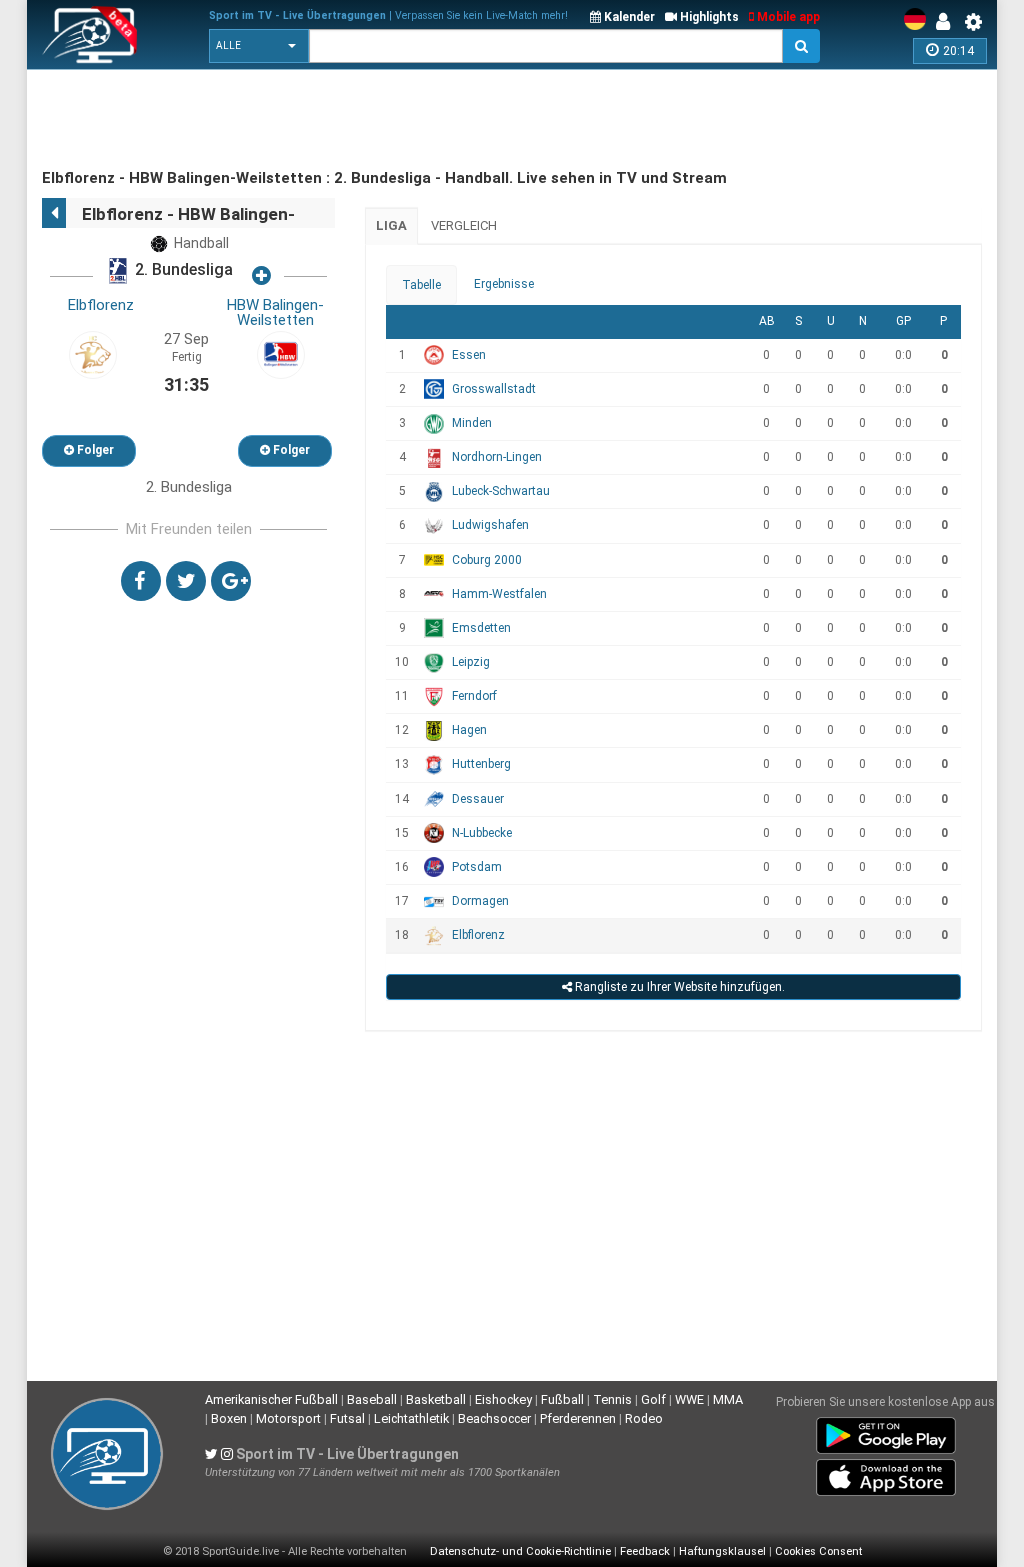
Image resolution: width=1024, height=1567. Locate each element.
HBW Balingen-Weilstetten (275, 312)
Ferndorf (474, 696)
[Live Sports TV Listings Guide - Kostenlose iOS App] (886, 1474)
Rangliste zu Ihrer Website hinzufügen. (678, 987)
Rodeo (644, 1418)
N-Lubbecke (482, 833)
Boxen (229, 1418)
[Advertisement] (406, 120)
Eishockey (503, 1399)
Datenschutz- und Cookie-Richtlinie (520, 1551)
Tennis (612, 1399)
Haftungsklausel (722, 1551)
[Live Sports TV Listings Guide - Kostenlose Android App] (886, 1432)
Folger (94, 450)
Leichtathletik (411, 1418)
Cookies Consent (818, 1551)
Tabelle (421, 285)
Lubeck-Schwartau (501, 491)
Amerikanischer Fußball (271, 1399)
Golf (653, 1399)
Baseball (372, 1399)
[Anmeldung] (948, 22)
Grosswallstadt (494, 389)
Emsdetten (481, 628)
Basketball (436, 1399)
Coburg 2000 (487, 560)
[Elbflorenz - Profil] (93, 354)
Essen (469, 355)
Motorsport (288, 1418)
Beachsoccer (494, 1418)
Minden (472, 423)
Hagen (469, 730)
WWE (689, 1399)
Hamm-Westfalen (499, 594)
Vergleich (464, 225)
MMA (728, 1399)
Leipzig (471, 662)
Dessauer (478, 799)
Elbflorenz (101, 305)
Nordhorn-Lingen (497, 457)
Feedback (645, 1551)
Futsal (347, 1418)
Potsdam (477, 867)
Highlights (708, 17)
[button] (259, 46)
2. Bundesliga (182, 270)
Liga (391, 225)
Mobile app (787, 17)
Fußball (562, 1399)
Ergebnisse (504, 284)
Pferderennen (578, 1418)
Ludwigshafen (490, 525)
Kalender (628, 17)
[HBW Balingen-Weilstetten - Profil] (281, 354)
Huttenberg (481, 764)
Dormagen (480, 901)
